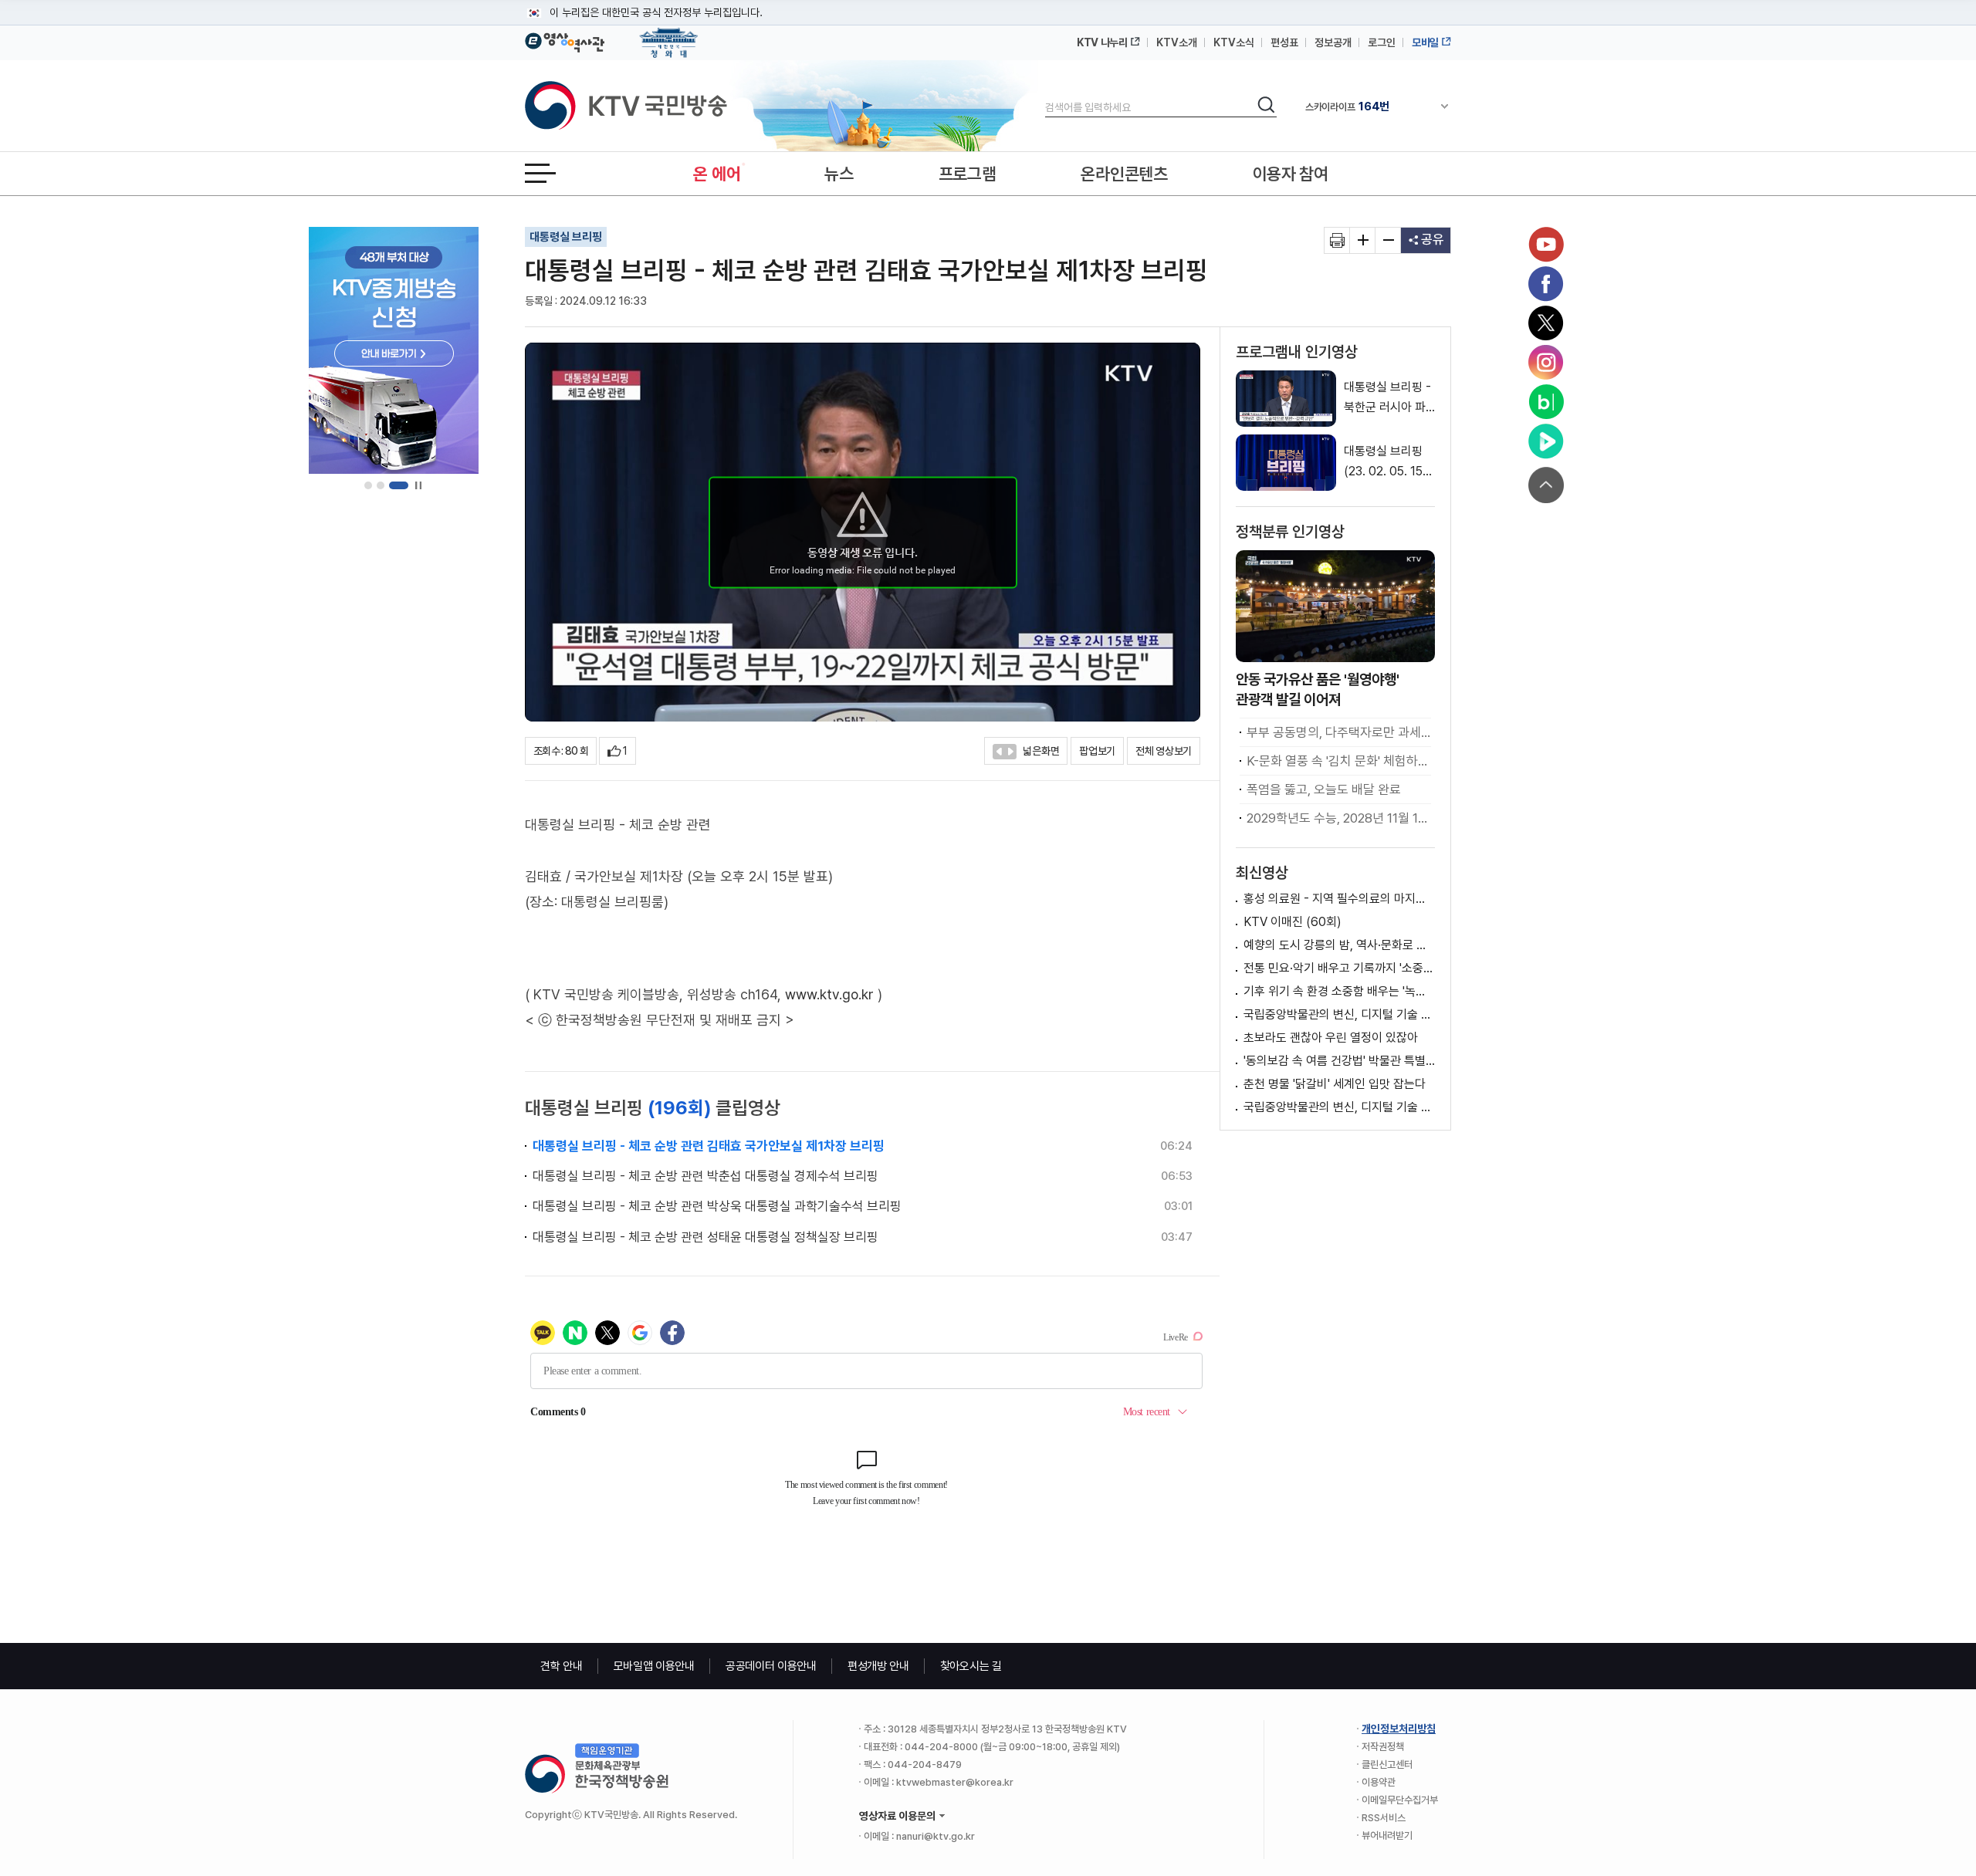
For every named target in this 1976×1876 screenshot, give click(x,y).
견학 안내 (562, 1666)
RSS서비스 (1384, 1818)
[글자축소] (1388, 240)
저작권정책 (1383, 1747)
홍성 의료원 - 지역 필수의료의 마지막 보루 (1339, 899)
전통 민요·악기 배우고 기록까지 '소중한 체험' (1339, 968)
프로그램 (968, 174)
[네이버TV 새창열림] (1546, 441)
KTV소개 (1177, 42)
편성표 (1284, 42)
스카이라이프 (1347, 106)
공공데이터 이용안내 (771, 1666)
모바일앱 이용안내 (654, 1666)
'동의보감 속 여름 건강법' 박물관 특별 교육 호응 (1339, 1061)
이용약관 (1379, 1782)
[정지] (418, 486)
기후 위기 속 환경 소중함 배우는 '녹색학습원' (1339, 991)
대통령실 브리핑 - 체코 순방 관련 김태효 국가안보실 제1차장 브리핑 (709, 1146)
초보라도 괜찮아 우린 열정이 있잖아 (1331, 1038)
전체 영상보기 (1164, 751)
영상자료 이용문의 (897, 1816)
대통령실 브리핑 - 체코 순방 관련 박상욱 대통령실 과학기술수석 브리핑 (717, 1206)
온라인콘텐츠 (1124, 174)
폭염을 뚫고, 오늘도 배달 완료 (1324, 789)
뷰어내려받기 (1387, 1835)
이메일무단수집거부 (1400, 1800)
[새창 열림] (1337, 240)
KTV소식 (1234, 42)
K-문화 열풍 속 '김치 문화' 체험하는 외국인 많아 (1339, 761)
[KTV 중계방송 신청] (394, 350)
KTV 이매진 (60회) (1293, 922)
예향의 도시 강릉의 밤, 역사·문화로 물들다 (1339, 945)
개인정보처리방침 (1399, 1729)
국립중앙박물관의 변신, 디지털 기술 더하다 (1339, 1014)
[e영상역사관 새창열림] (565, 40)
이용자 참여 (1291, 174)
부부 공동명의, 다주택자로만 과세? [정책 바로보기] (1339, 732)
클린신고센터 (1387, 1764)
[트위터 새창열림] (1546, 323)
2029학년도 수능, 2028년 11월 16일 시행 (1339, 818)
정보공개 (1333, 42)
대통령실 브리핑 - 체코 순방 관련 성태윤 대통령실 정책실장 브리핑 (705, 1237)
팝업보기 (1097, 751)
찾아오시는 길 (971, 1666)
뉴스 (839, 174)
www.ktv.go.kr (829, 994)
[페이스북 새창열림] (1546, 284)
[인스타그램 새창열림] (1546, 363)
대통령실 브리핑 (566, 237)
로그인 (1382, 42)
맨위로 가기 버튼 (1546, 485)
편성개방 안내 (878, 1666)
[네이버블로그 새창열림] (1546, 402)
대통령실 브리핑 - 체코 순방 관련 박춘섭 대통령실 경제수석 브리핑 (705, 1176)
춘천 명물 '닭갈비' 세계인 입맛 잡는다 (1335, 1084)
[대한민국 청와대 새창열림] (669, 35)
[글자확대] (1363, 240)
